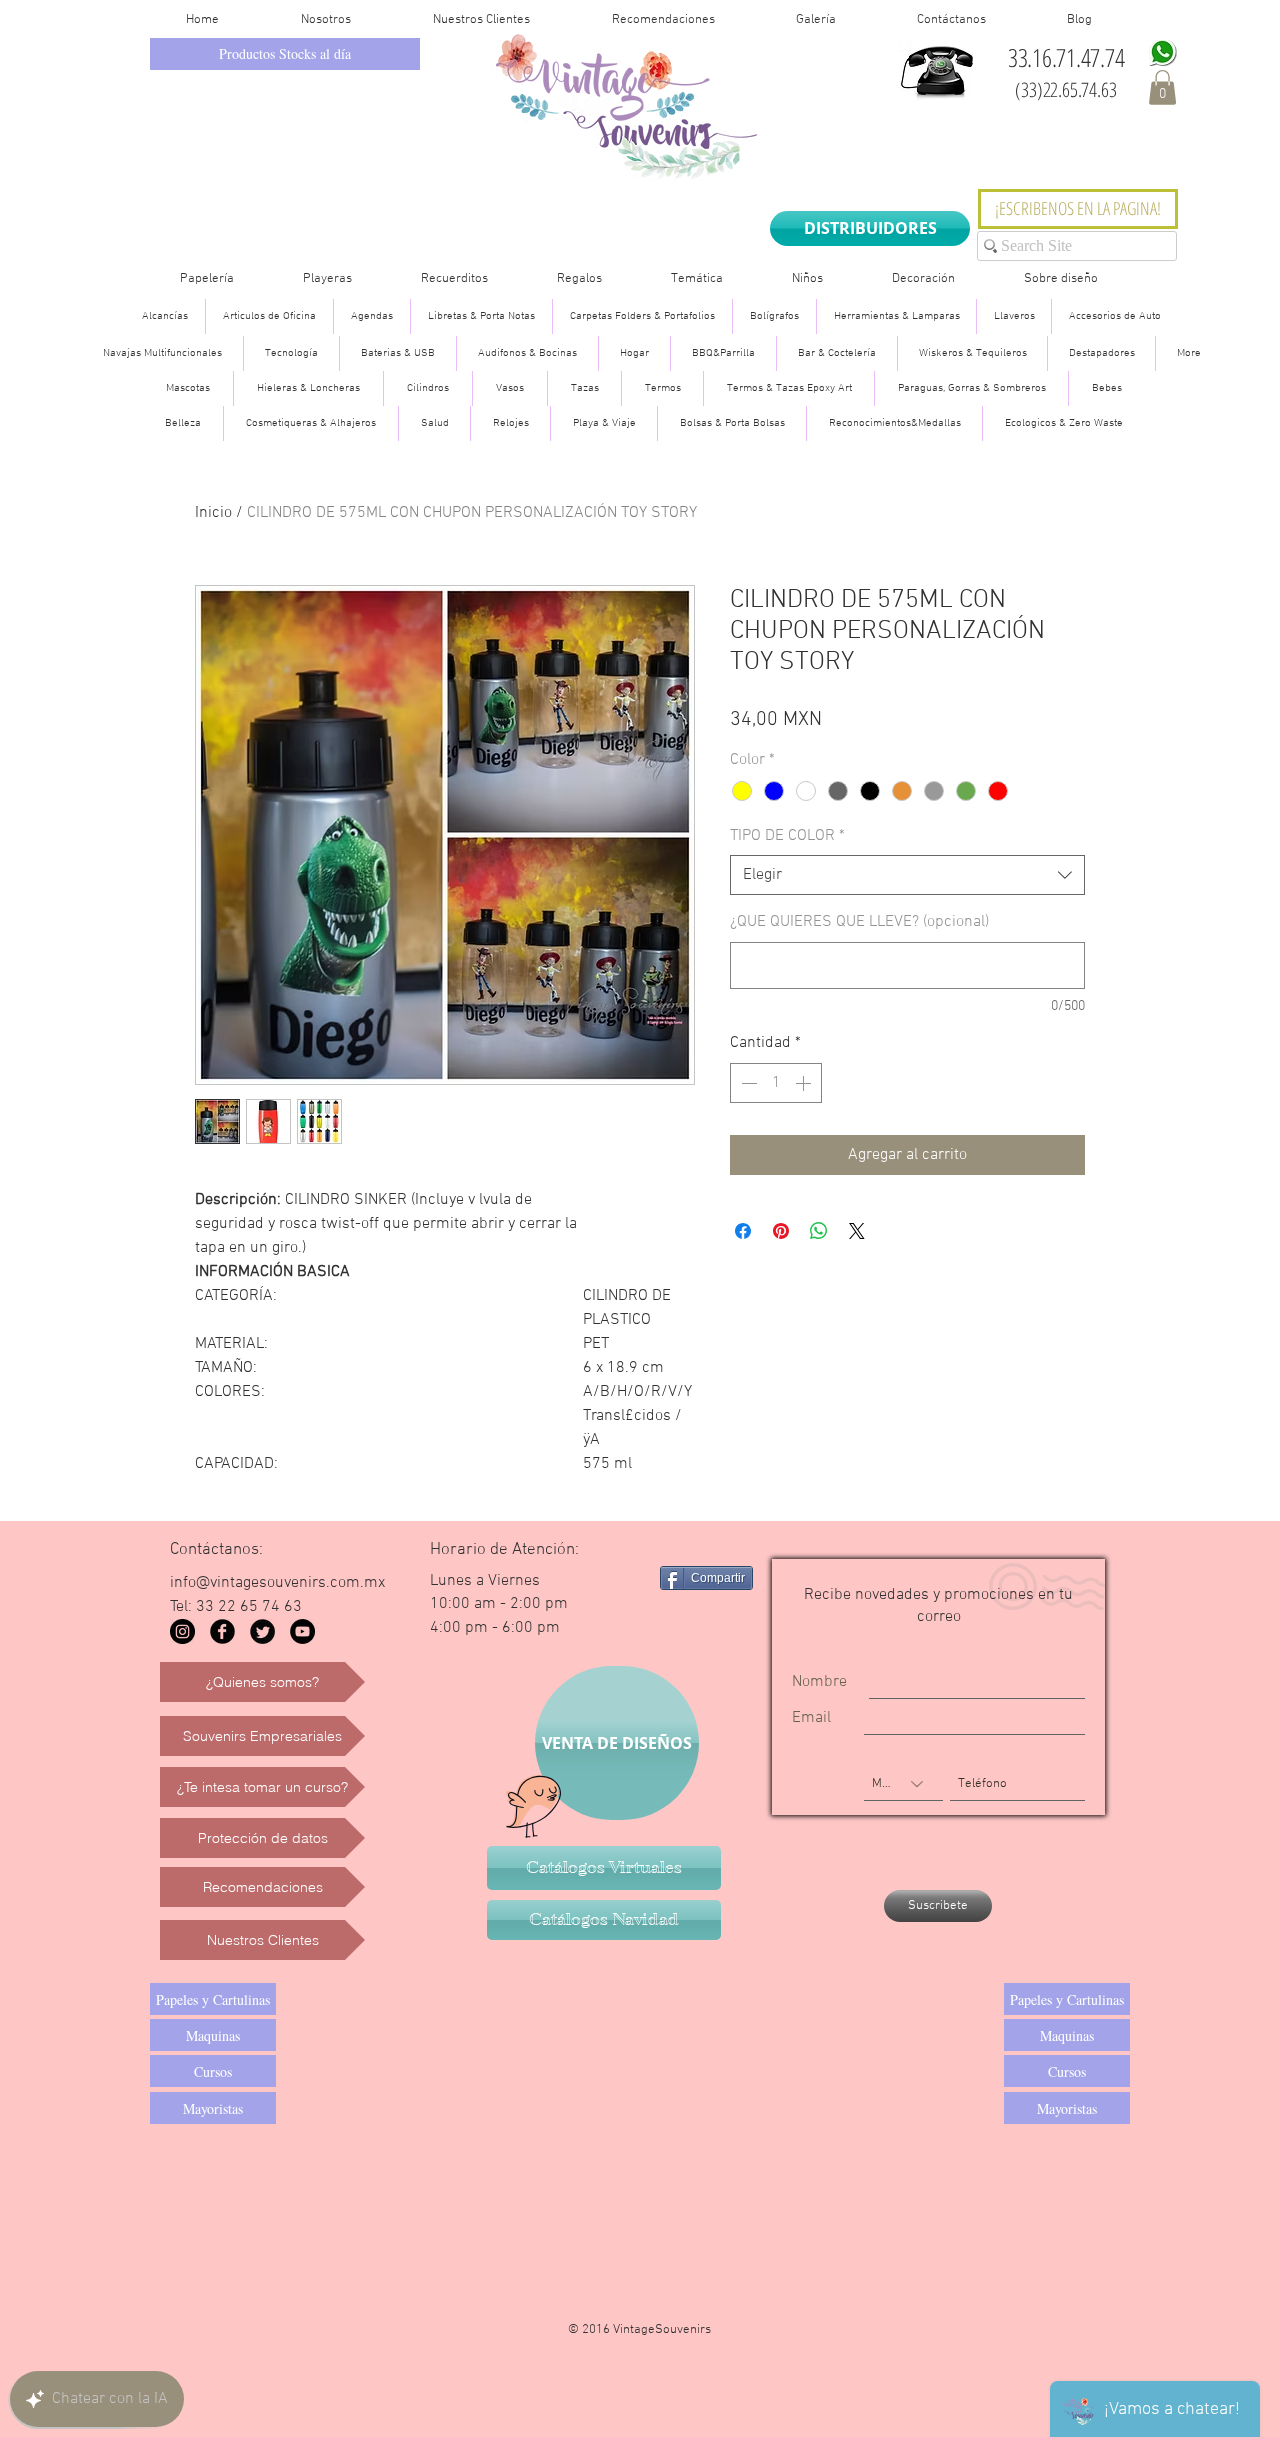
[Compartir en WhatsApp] (819, 1231)
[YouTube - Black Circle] (302, 1631)
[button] (1162, 87)
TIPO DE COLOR (787, 836)
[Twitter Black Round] (262, 1631)
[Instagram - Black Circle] (182, 1631)
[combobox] (907, 875)
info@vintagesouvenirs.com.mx (277, 1583)
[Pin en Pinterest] (781, 1231)
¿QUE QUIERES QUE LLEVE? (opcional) (859, 922)
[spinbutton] (776, 1083)
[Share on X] (857, 1231)
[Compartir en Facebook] (743, 1231)
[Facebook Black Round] (222, 1631)
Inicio (213, 513)
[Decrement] (747, 1083)
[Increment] (805, 1083)
